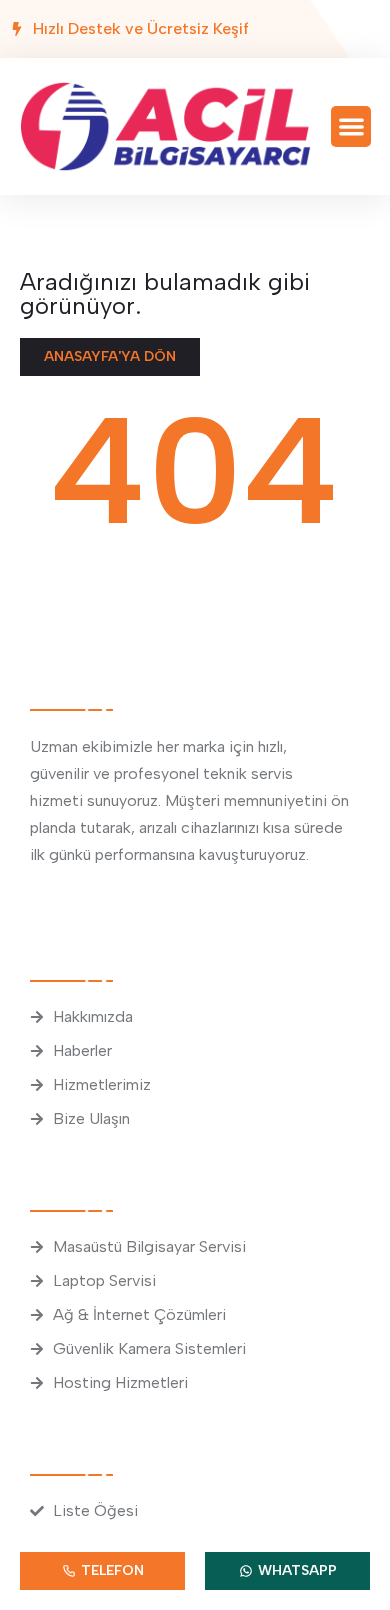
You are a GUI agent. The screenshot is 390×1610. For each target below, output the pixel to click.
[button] (351, 126)
